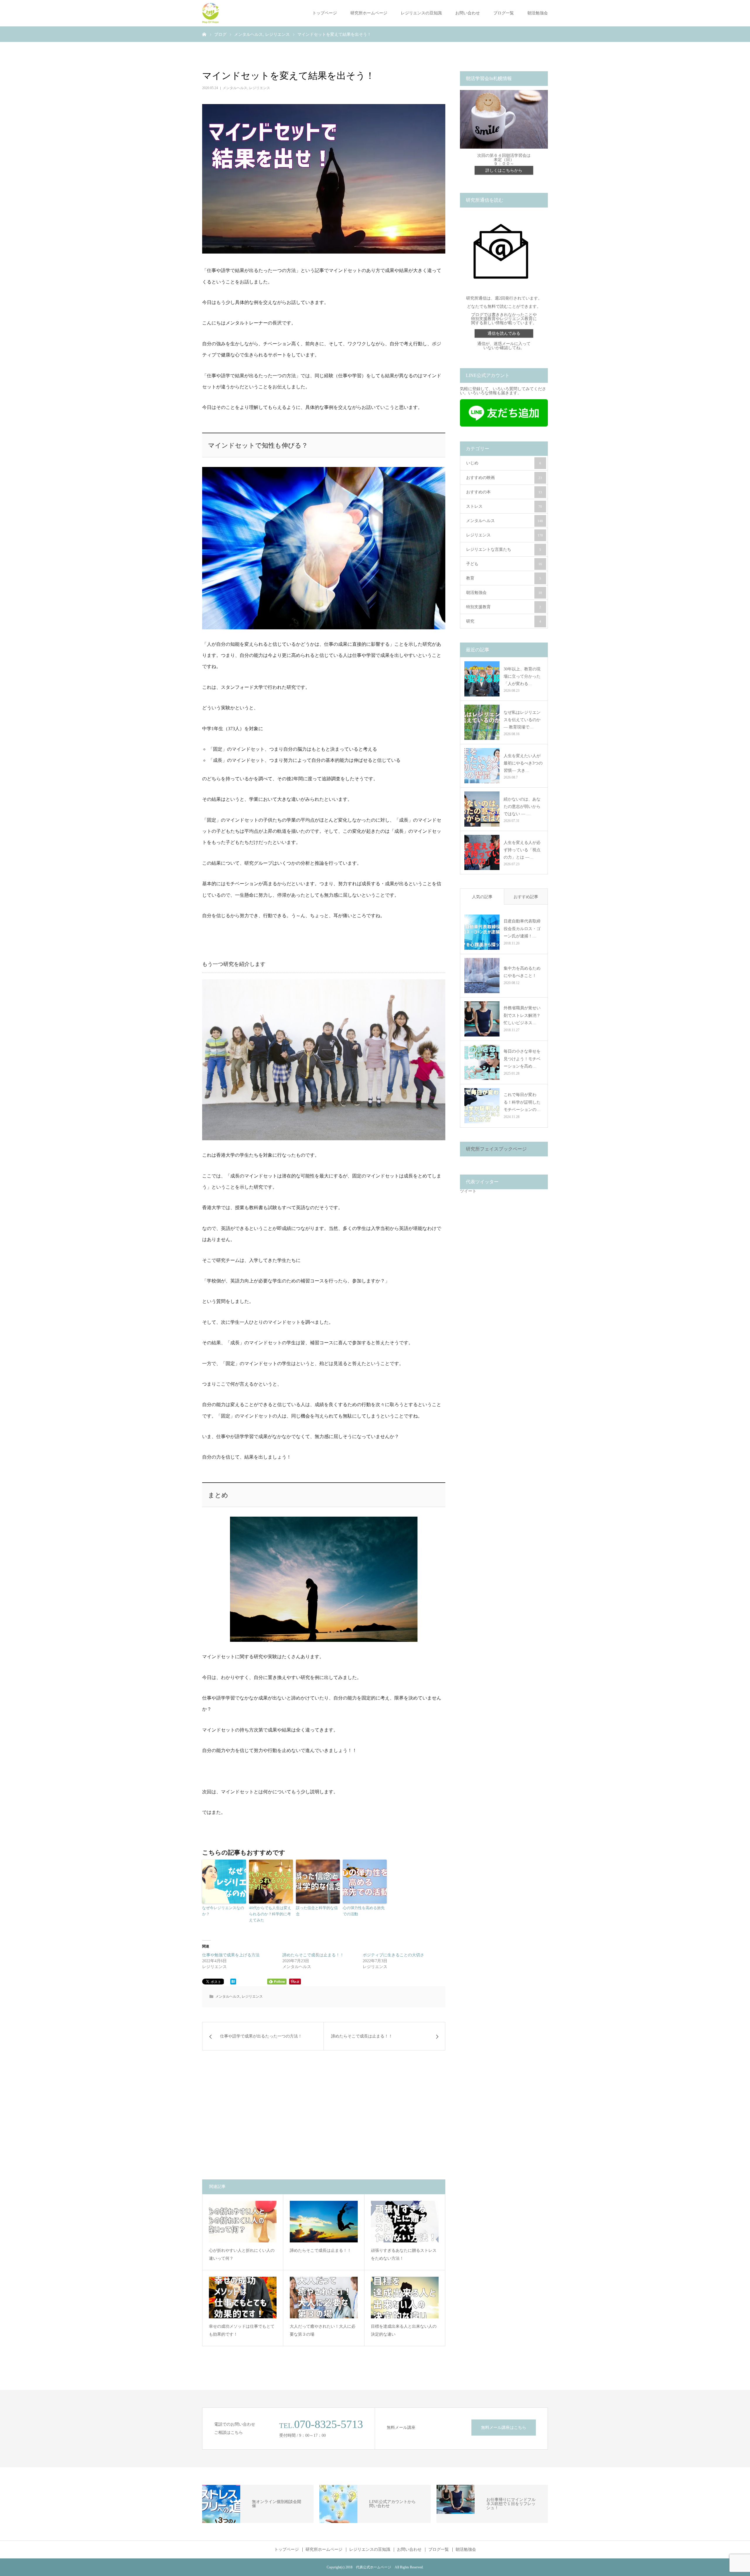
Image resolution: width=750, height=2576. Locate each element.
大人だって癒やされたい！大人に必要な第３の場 (323, 2330)
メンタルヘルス (235, 88)
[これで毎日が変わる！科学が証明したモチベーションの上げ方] (482, 1106)
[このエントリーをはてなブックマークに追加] (233, 1983)
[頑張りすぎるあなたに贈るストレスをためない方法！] (405, 2222)
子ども (504, 564)
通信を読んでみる (504, 333)
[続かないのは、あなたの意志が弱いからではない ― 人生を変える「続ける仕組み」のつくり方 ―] (482, 809)
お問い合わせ (468, 13)
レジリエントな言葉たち (504, 549)
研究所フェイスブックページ (496, 1149)
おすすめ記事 (526, 897)
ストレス (504, 506)
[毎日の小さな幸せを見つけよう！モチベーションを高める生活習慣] (482, 1062)
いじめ (504, 463)
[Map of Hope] (210, 13)
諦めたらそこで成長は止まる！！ (313, 1955)
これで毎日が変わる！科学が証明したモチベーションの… (522, 1102)
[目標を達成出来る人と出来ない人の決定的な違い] (405, 2298)
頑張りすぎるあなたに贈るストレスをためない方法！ (404, 2254)
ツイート (468, 1191)
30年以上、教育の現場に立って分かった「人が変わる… (522, 676)
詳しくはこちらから (504, 170)
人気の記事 (482, 897)
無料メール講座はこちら (504, 2428)
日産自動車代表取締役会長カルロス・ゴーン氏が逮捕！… (522, 928)
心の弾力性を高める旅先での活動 (364, 1911)
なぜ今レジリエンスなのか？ (223, 1911)
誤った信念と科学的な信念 (317, 1911)
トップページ (325, 13)
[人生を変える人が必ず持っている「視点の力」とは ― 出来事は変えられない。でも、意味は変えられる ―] (482, 852)
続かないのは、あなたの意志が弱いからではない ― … (522, 807)
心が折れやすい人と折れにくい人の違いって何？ (242, 2254)
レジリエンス (260, 88)
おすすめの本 (504, 492)
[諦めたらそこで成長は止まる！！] (324, 2222)
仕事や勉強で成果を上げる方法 (231, 1955)
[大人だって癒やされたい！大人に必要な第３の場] (324, 2298)
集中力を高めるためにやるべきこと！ (522, 972)
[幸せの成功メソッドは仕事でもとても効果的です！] (243, 2298)
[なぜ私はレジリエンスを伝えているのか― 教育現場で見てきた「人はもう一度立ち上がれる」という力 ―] (482, 722)
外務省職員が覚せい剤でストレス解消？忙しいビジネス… (522, 1015)
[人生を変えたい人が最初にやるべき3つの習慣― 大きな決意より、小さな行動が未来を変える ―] (482, 766)
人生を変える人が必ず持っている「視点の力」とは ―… (522, 850)
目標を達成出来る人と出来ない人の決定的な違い (404, 2330)
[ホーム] (204, 34)
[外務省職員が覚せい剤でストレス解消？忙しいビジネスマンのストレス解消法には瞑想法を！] (482, 1019)
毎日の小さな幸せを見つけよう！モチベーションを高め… (522, 1059)
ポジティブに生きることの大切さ (393, 1955)
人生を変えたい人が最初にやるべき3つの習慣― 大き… (523, 763)
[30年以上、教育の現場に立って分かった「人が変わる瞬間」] (482, 679)
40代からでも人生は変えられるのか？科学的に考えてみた (270, 1914)
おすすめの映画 (504, 478)
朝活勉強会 (538, 13)
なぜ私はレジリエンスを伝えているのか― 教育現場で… (522, 720)
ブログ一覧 (504, 13)
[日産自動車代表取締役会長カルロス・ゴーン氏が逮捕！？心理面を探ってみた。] (482, 932)
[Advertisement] (266, 2115)
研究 (504, 621)
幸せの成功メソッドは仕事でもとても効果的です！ (242, 2330)
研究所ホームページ (369, 13)
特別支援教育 (504, 607)
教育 (504, 578)
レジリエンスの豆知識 (421, 13)
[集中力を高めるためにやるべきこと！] (482, 976)
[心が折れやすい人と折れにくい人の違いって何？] (243, 2222)
